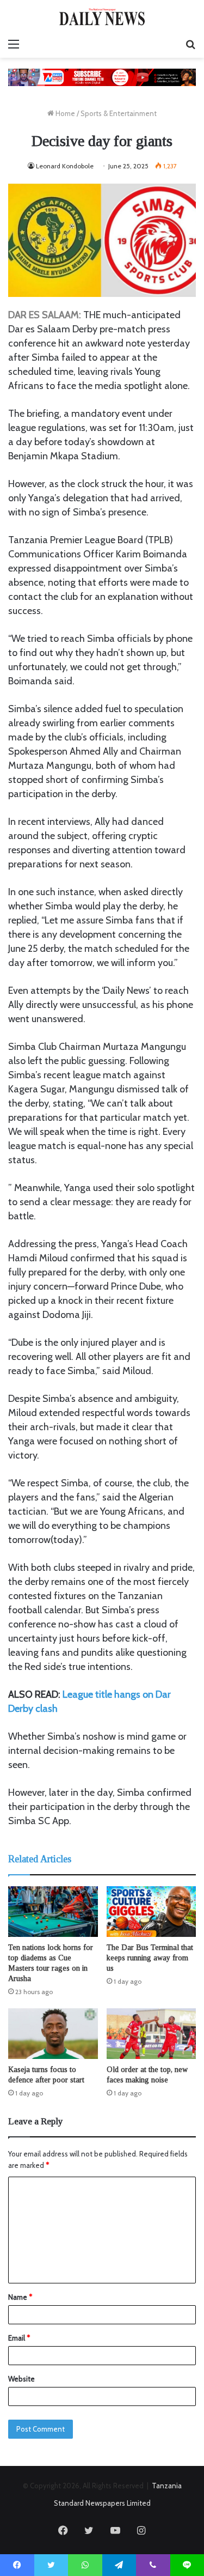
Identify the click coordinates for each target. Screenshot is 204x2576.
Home (64, 113)
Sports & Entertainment (119, 113)
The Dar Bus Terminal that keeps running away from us (150, 1958)
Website (21, 2379)
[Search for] (190, 44)
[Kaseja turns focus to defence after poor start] (53, 2034)
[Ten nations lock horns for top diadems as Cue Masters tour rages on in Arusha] (53, 1912)
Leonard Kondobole (65, 166)
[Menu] (14, 44)
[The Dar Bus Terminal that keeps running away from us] (152, 1912)
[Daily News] (102, 17)
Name (20, 2297)
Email (19, 2338)
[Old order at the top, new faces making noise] (152, 2034)
